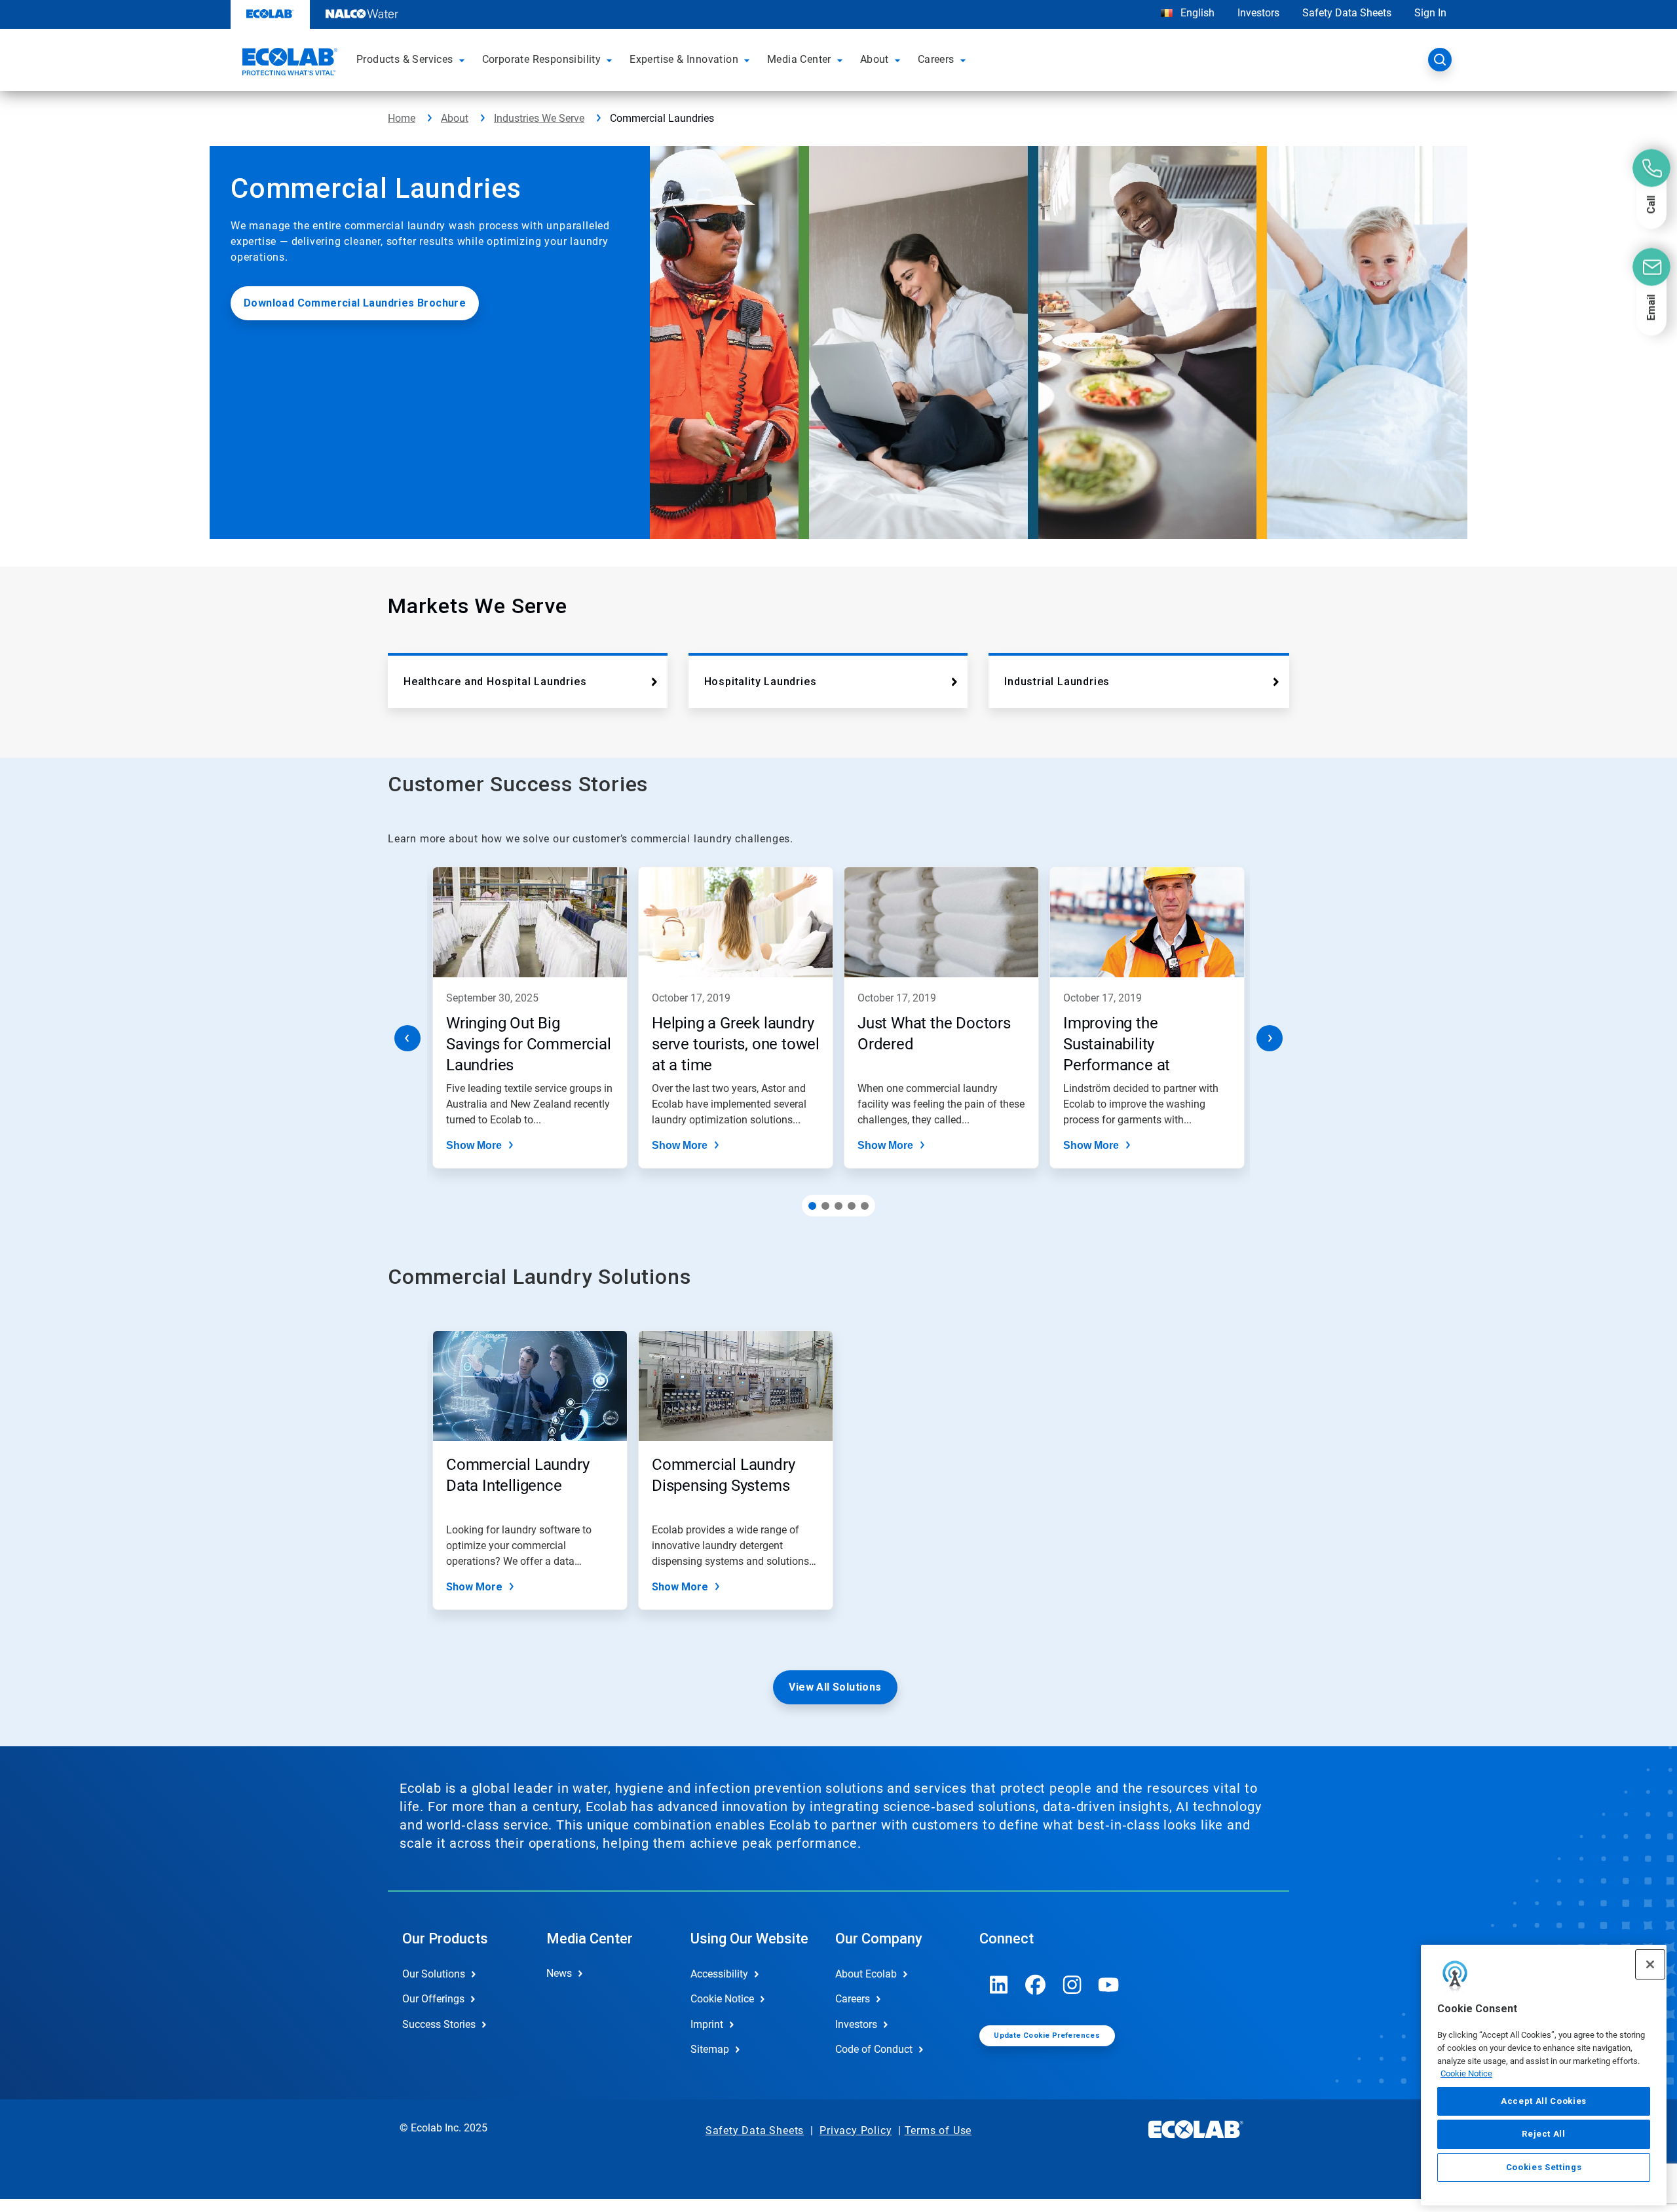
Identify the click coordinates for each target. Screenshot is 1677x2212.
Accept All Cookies (1544, 2101)
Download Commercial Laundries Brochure (355, 303)
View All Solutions (835, 1687)
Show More (474, 1145)
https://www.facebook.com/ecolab (1036, 1985)
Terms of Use (938, 2130)
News (559, 1973)
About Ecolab (866, 1974)
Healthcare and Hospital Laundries (495, 682)
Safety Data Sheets (1347, 13)
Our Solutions (434, 1974)
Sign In (1430, 13)
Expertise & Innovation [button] (684, 59)
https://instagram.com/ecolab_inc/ (1072, 1985)
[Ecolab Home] (288, 64)
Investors (1258, 13)
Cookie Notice (1466, 2073)
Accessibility (719, 1974)
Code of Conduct (874, 2049)
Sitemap (710, 2049)
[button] (464, 60)
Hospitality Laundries (761, 682)
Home (402, 118)
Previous (407, 1038)
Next (1270, 1038)
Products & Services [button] (405, 59)
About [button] (875, 59)
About (455, 118)
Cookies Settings (1544, 2167)
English (1196, 13)
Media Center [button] (799, 59)
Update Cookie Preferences (1047, 2035)
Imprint (707, 2024)
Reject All (1544, 2134)
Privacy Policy (856, 2130)
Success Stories (439, 2024)
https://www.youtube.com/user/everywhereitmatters (1109, 1985)
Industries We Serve (539, 118)
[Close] (1650, 1964)
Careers (853, 1999)
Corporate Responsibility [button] (542, 59)
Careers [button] (936, 59)
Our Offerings (433, 1999)
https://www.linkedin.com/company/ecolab (999, 1985)
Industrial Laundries (1057, 682)
